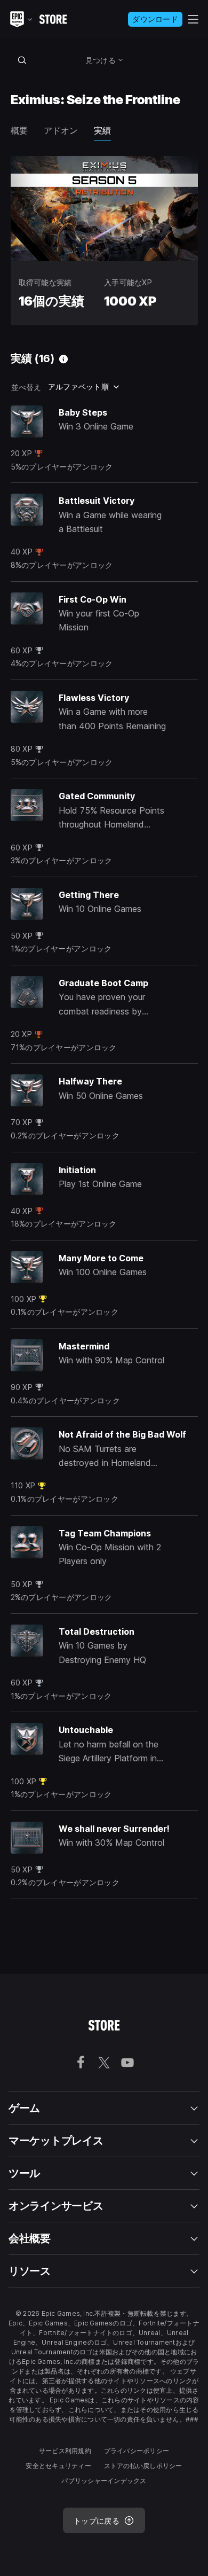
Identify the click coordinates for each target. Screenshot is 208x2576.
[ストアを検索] (22, 60)
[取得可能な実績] (63, 359)
